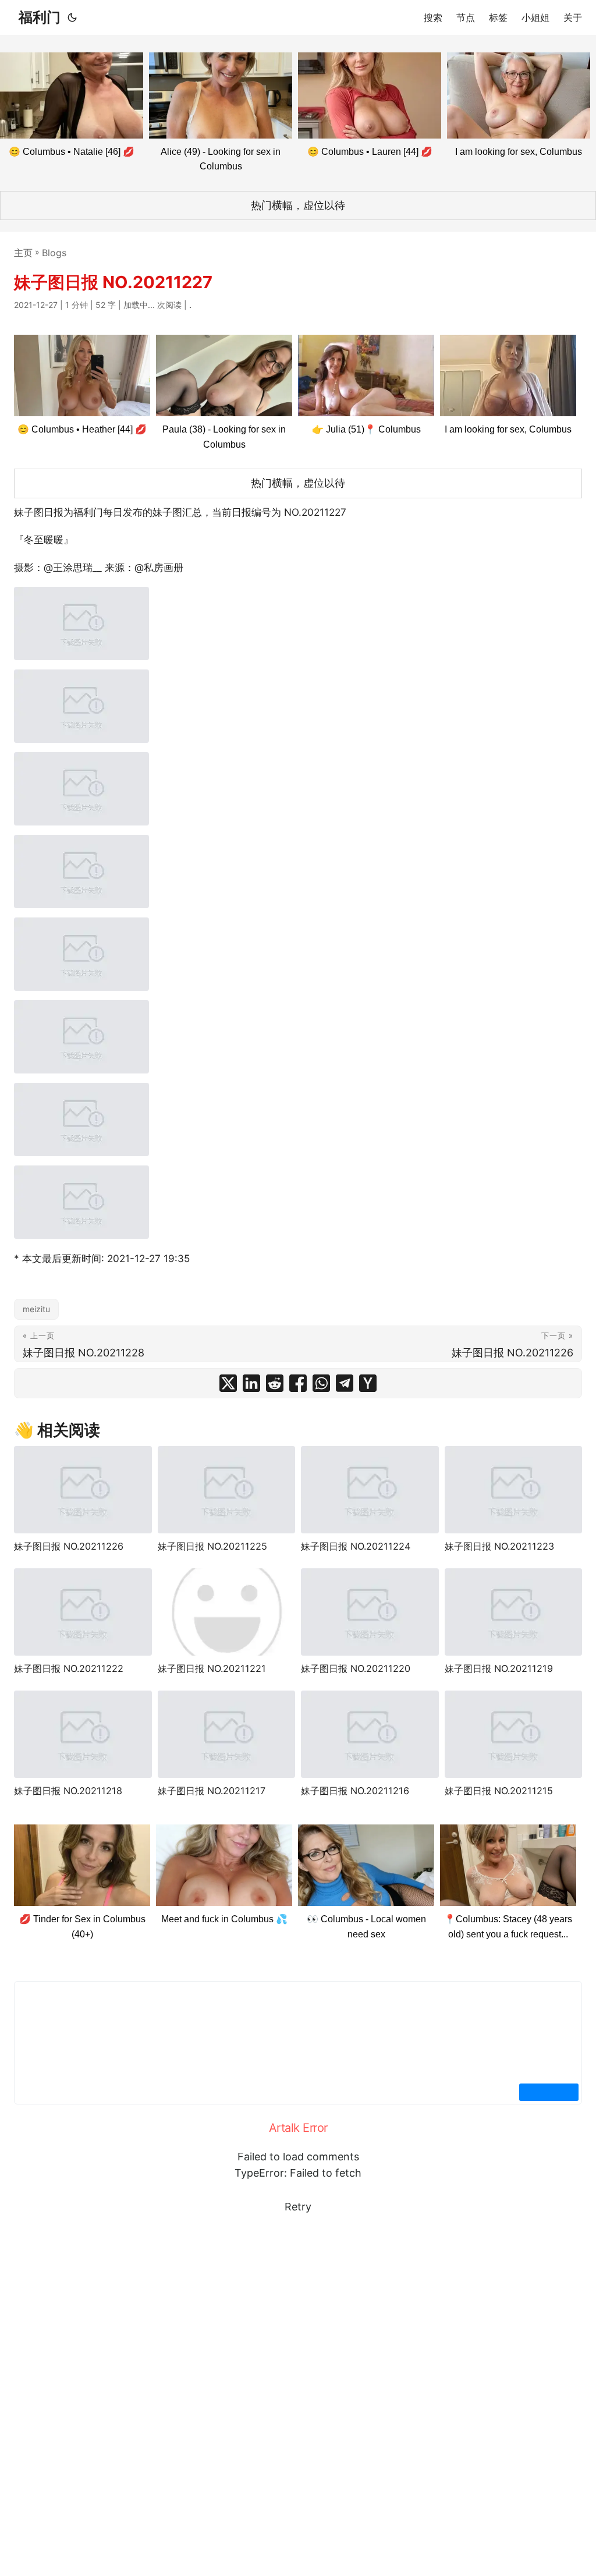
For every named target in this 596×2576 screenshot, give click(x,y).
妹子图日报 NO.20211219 (499, 1668)
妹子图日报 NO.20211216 (355, 1791)
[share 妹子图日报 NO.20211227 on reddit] (275, 1383)
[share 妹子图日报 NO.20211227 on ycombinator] (368, 1383)
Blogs (54, 253)
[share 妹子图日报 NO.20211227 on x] (228, 1383)
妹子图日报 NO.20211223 (499, 1546)
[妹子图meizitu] (81, 623)
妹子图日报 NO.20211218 (68, 1791)
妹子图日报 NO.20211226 (69, 1546)
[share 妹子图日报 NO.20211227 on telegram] (345, 1383)
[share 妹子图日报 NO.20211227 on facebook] (298, 1383)
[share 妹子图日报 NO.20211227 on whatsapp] (321, 1383)
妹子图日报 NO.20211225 (212, 1546)
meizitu (36, 1309)
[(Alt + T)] (72, 17)
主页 (23, 253)
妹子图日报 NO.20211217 (212, 1791)
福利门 (40, 17)
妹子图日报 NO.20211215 (499, 1791)
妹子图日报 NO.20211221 (212, 1668)
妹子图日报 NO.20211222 (69, 1668)
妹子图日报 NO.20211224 (356, 1546)
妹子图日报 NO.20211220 (356, 1668)
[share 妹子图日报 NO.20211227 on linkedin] (251, 1383)
